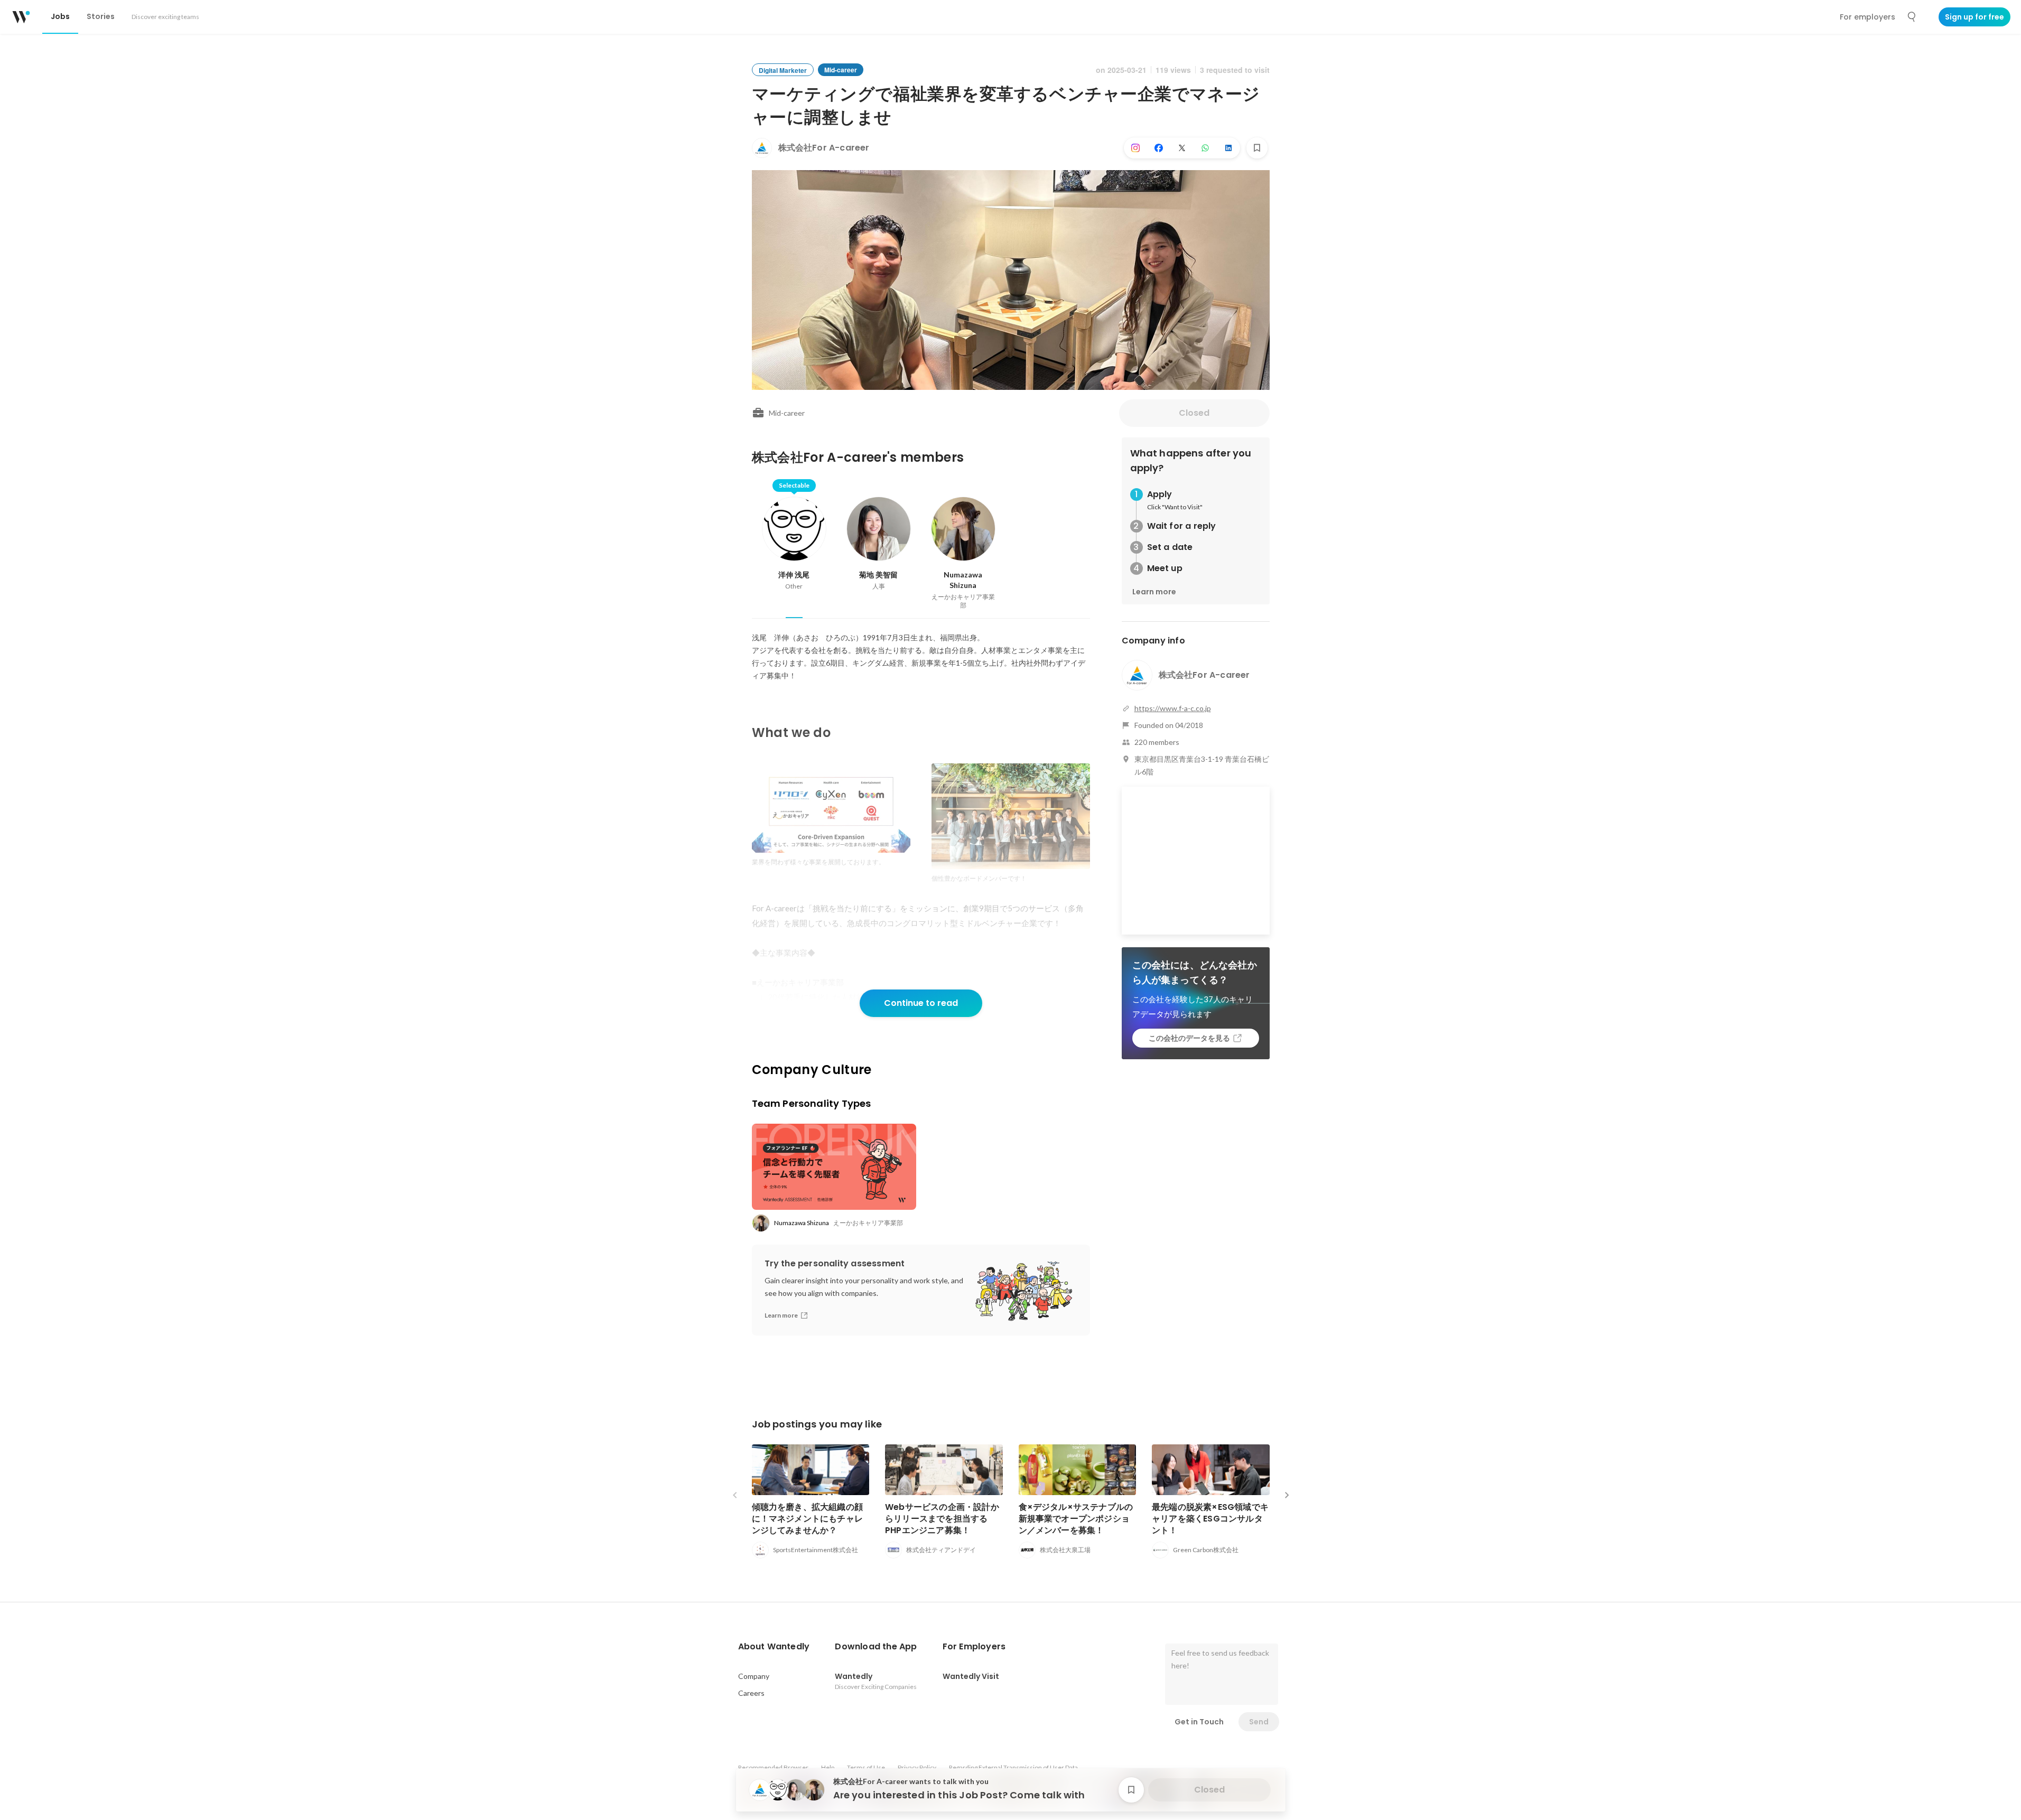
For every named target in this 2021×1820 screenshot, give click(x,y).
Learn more (1154, 592)
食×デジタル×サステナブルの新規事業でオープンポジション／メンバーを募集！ (1076, 1519)
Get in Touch (1199, 1722)
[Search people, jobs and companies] (1912, 17)
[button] (774, 1647)
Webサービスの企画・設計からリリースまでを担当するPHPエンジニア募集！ (942, 1519)
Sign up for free (1975, 17)
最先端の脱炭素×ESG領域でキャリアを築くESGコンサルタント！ (1210, 1519)
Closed (1194, 413)
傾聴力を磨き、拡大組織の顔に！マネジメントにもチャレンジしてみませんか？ (808, 1519)
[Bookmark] (1257, 148)
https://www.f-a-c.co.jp (1173, 708)
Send (1259, 1722)
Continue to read (921, 1003)
